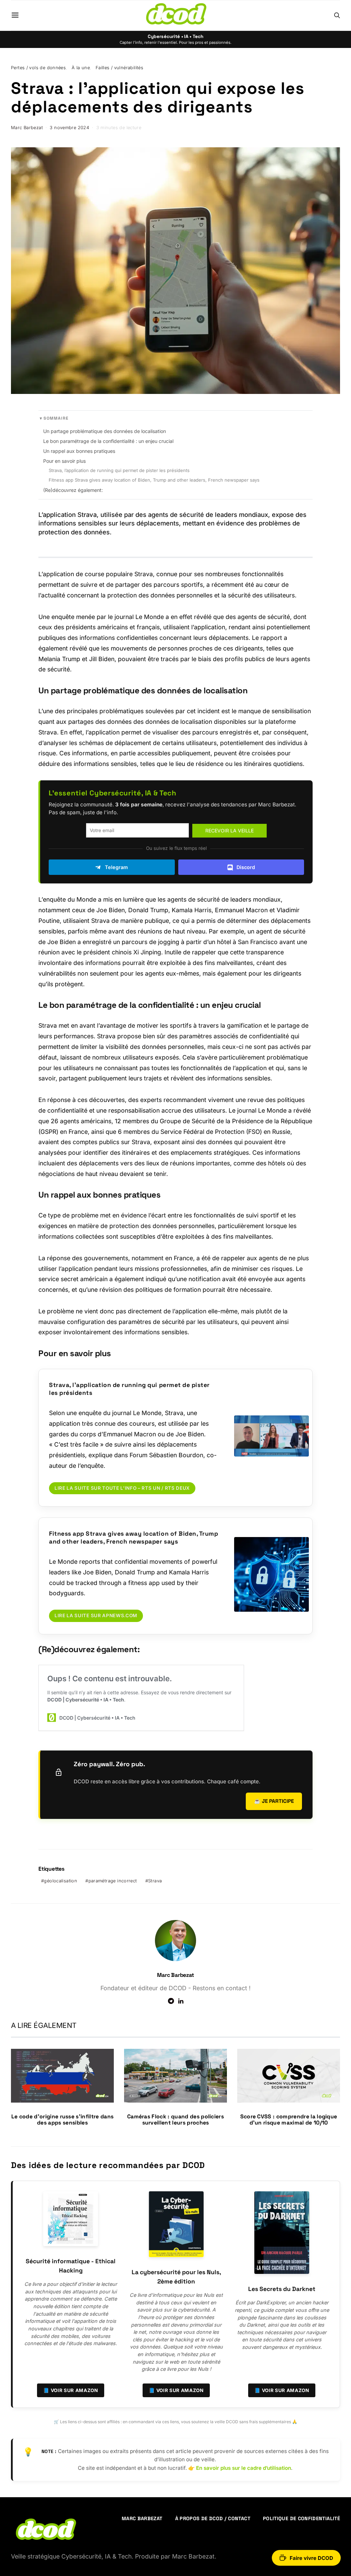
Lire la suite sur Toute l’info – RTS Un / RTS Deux (122, 1488)
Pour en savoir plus (64, 461)
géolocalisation (60, 1881)
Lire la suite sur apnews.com (96, 1615)
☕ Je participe (274, 1801)
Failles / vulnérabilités (119, 68)
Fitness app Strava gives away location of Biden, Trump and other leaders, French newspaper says (154, 480)
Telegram (116, 867)
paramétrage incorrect (113, 1881)
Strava (155, 1881)
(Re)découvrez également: (73, 490)
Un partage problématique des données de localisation (105, 431)
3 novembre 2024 (69, 128)
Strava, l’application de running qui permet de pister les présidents (119, 470)
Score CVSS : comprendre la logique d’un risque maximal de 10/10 (289, 2120)
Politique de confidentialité (301, 2518)
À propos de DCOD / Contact (213, 2518)
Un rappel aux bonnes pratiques (79, 451)
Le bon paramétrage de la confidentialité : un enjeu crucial (108, 441)
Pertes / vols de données (38, 68)
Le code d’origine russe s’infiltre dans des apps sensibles (62, 2120)
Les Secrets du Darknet (282, 2289)
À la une (81, 68)
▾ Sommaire (54, 418)
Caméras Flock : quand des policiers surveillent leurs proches (175, 2120)
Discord (246, 867)
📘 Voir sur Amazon (71, 2390)
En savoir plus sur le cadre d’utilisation (244, 2468)
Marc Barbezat (27, 128)
